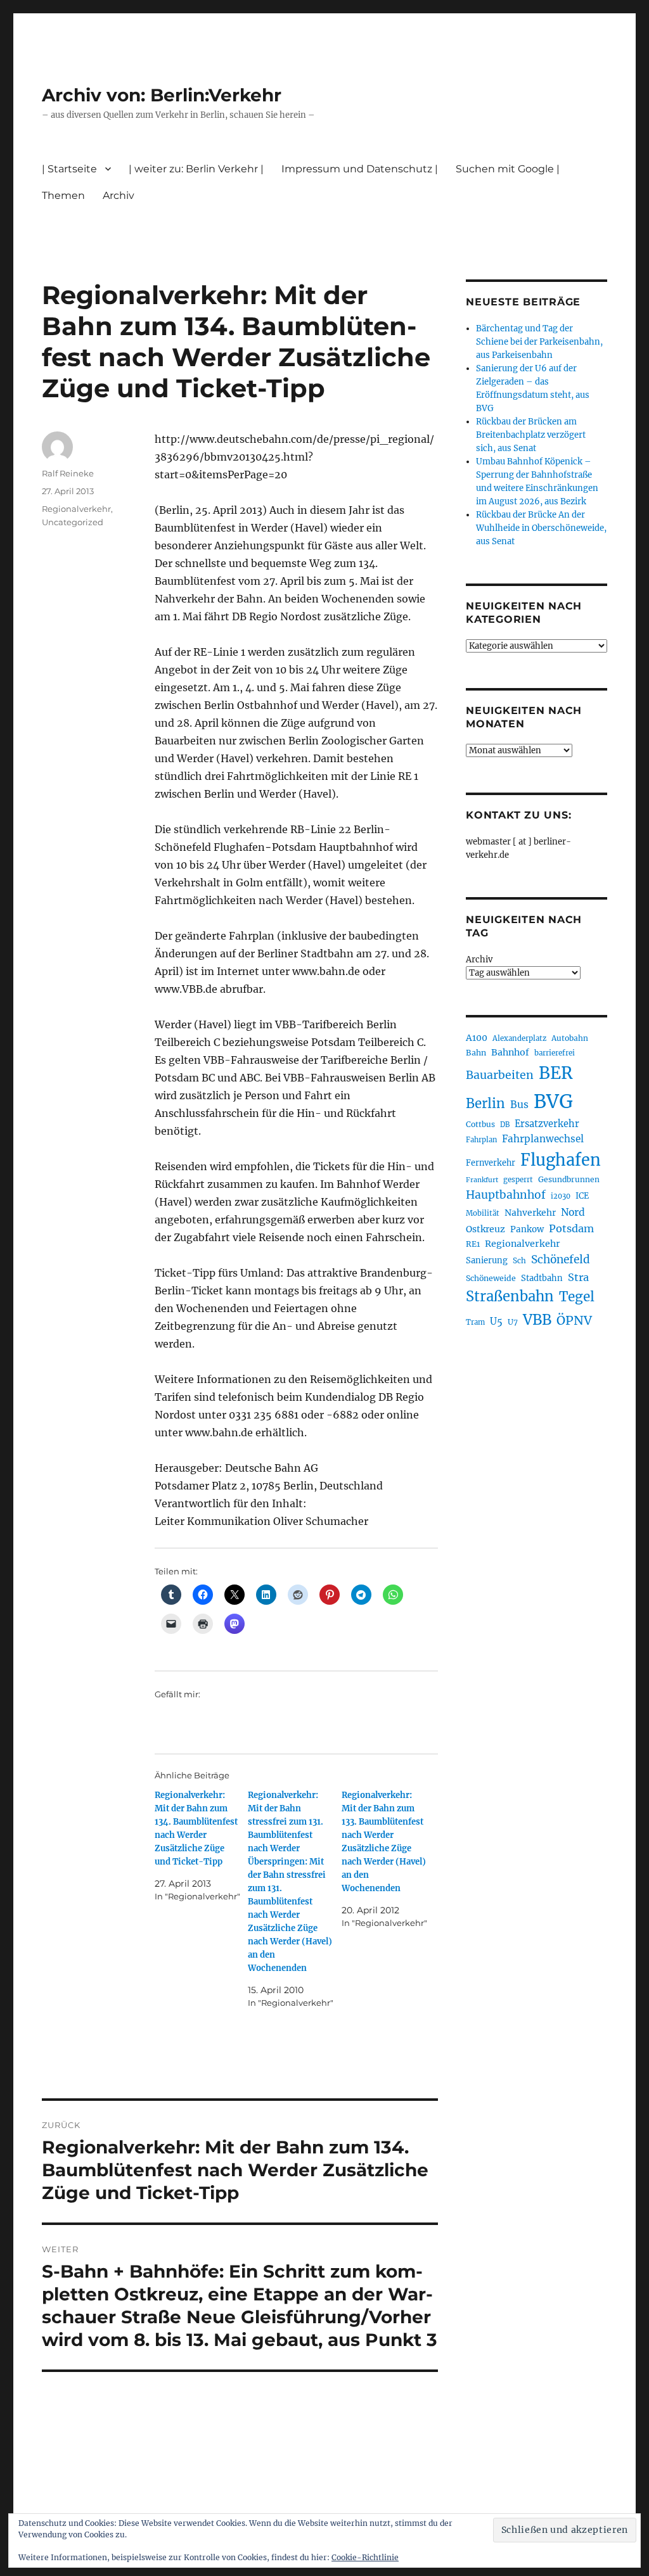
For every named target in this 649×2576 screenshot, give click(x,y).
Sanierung (487, 1260)
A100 (477, 1038)
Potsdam (571, 1228)
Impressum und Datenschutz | (360, 169)
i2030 (561, 1196)
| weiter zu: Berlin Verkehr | (196, 169)
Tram (475, 1322)
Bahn (476, 1053)
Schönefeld (561, 1259)
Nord (573, 1212)
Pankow (527, 1229)
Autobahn (570, 1038)
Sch (519, 1260)
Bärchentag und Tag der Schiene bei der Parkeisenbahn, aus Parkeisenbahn (539, 342)
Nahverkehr (530, 1213)
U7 (513, 1322)
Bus (519, 1105)
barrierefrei (555, 1053)
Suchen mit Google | (508, 169)
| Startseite (69, 169)
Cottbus (480, 1124)
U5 (496, 1322)
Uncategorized (73, 522)
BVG (553, 1101)
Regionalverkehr (76, 509)
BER (556, 1073)
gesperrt (518, 1180)
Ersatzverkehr (547, 1124)
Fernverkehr (491, 1163)
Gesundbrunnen (569, 1179)
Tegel (577, 1297)
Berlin (485, 1104)
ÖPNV (574, 1320)
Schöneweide (491, 1278)
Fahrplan (481, 1140)
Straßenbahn (510, 1296)
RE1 (473, 1244)
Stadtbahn (542, 1278)
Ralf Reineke (68, 473)
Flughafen (561, 1160)
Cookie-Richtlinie (365, 2557)
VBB (537, 1320)
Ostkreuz (485, 1229)
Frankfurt (482, 1180)
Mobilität (483, 1213)
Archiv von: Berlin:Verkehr (162, 95)
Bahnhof (510, 1052)
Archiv (479, 960)
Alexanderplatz (519, 1038)
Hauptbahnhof (506, 1195)
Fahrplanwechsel (543, 1139)
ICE (582, 1196)
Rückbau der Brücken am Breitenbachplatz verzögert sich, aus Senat (531, 435)
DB (505, 1125)
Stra (578, 1277)
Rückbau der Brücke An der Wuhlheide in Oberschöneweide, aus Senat (541, 528)
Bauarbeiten (500, 1075)
